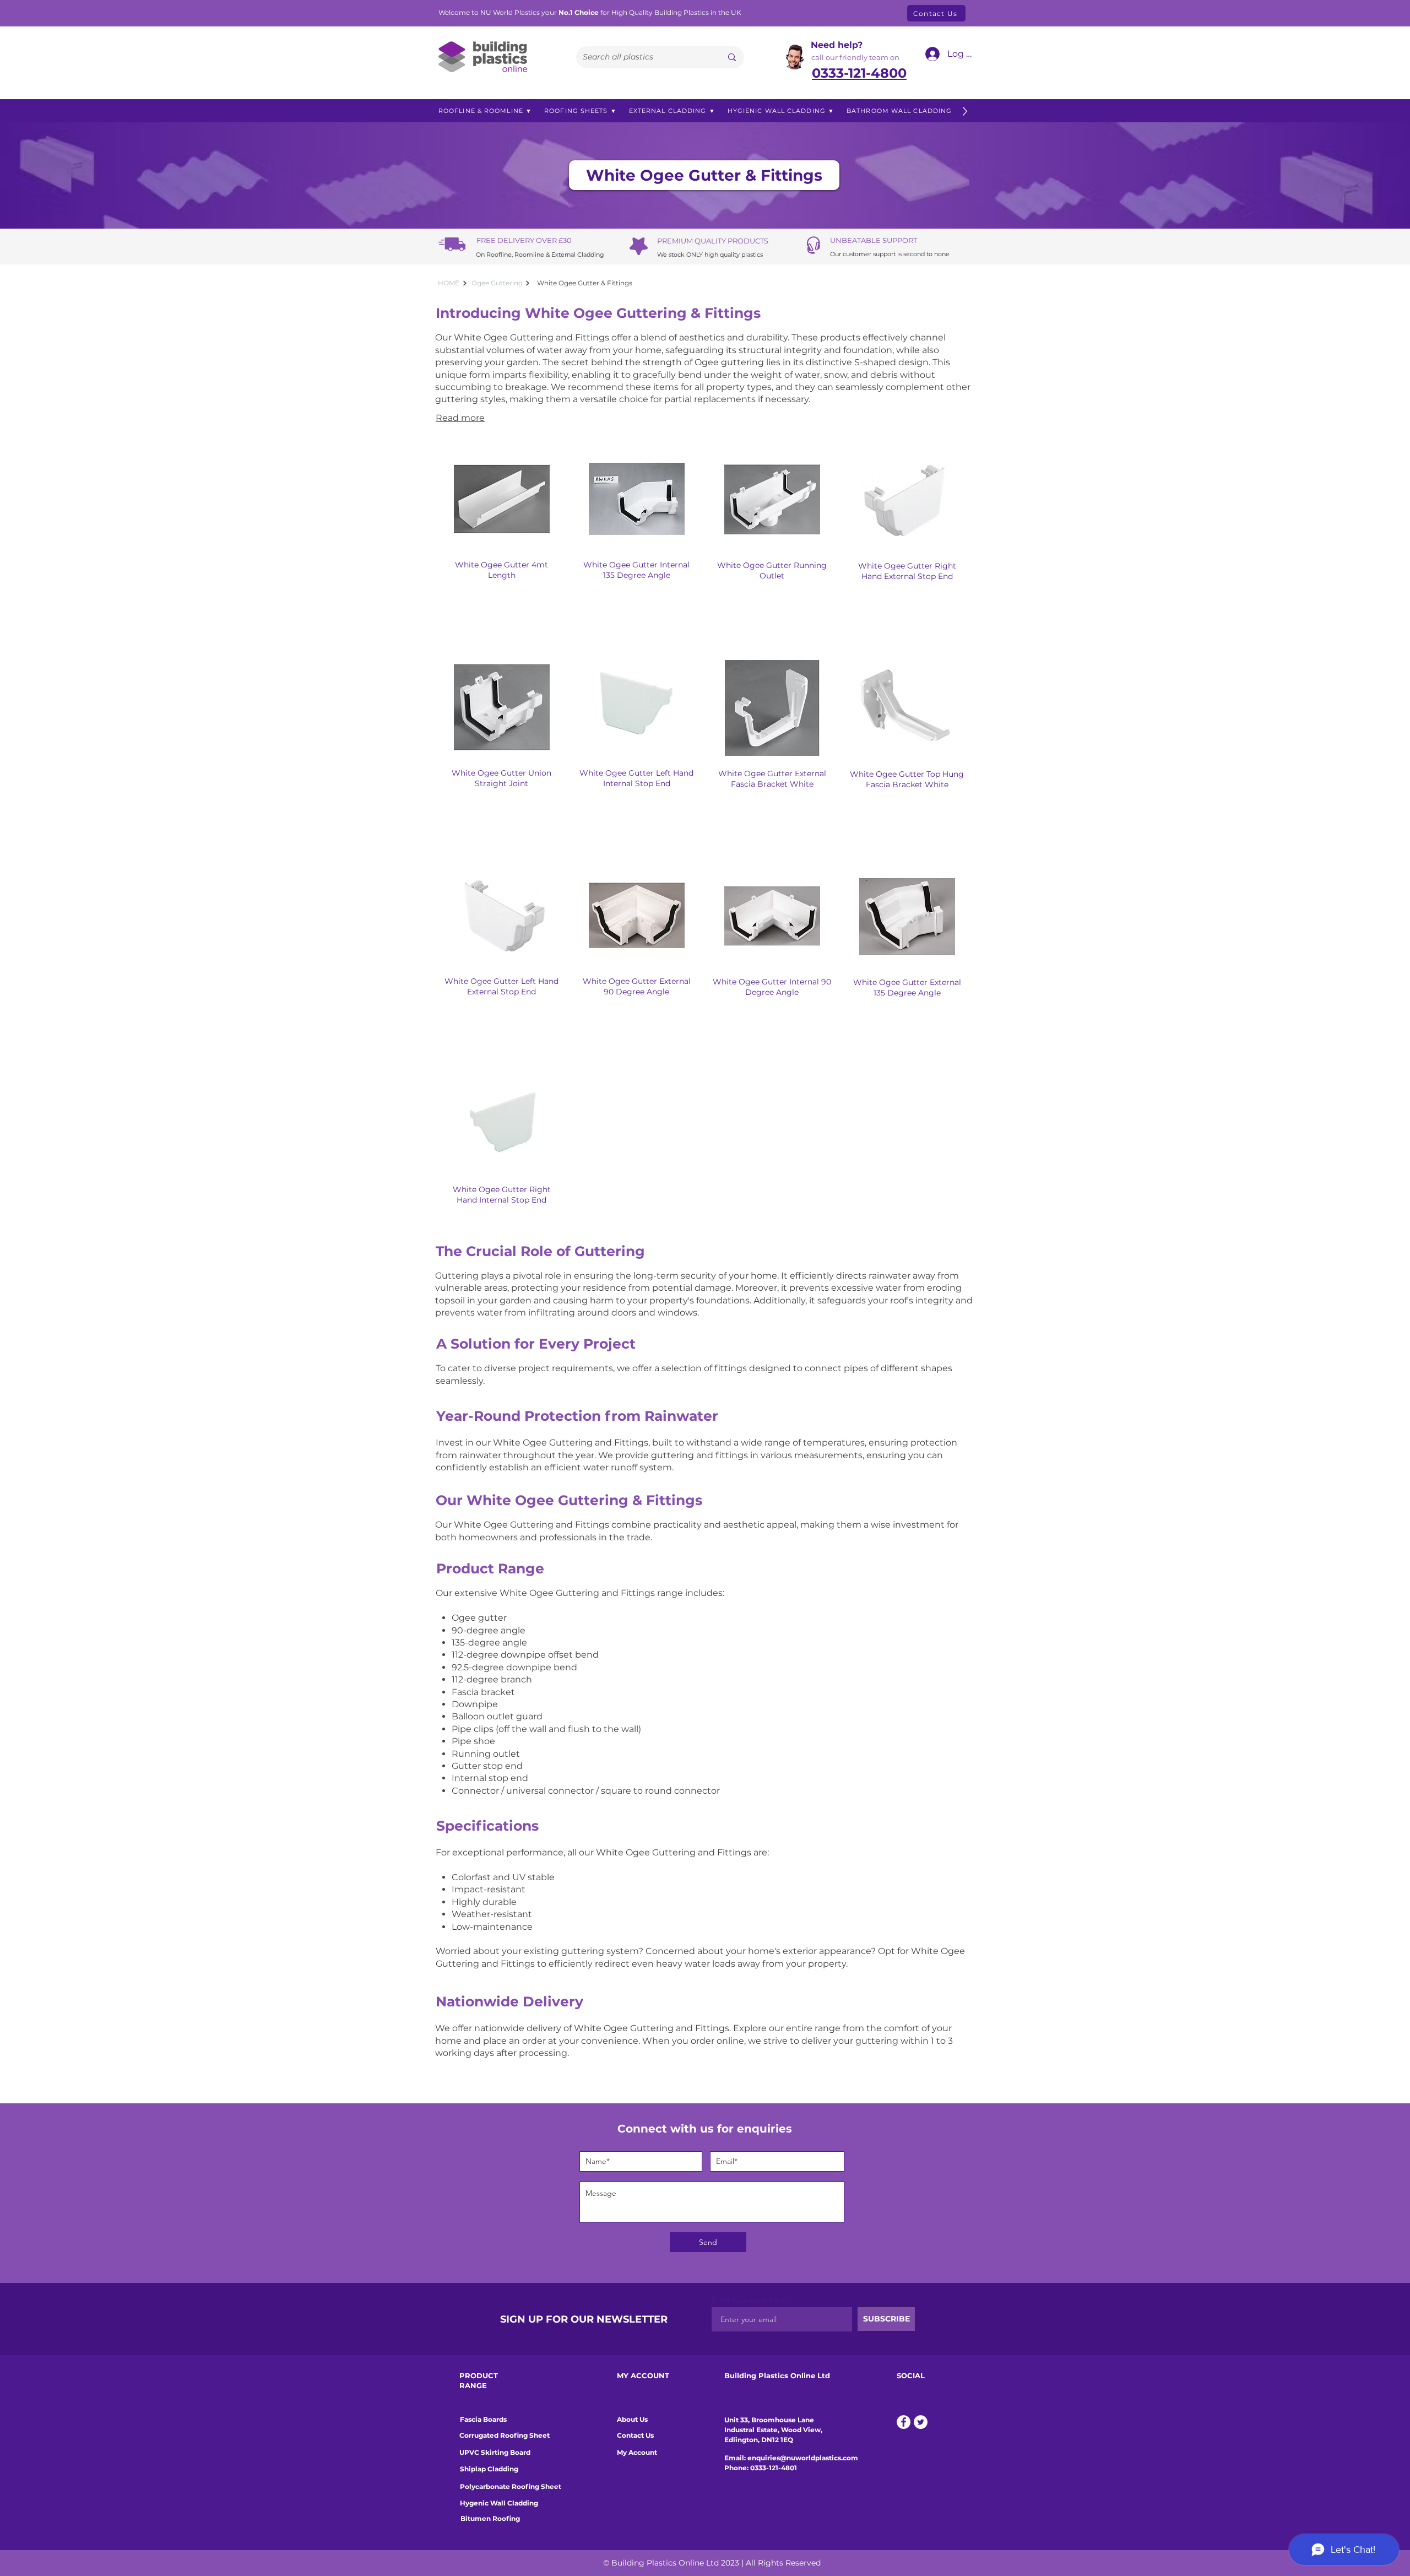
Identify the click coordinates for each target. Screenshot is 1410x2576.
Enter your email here (749, 2300)
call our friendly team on (855, 57)
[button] (485, 111)
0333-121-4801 (774, 2468)
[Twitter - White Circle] (921, 2422)
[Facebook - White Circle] (904, 2422)
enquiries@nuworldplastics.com (803, 2458)
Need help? (837, 45)
